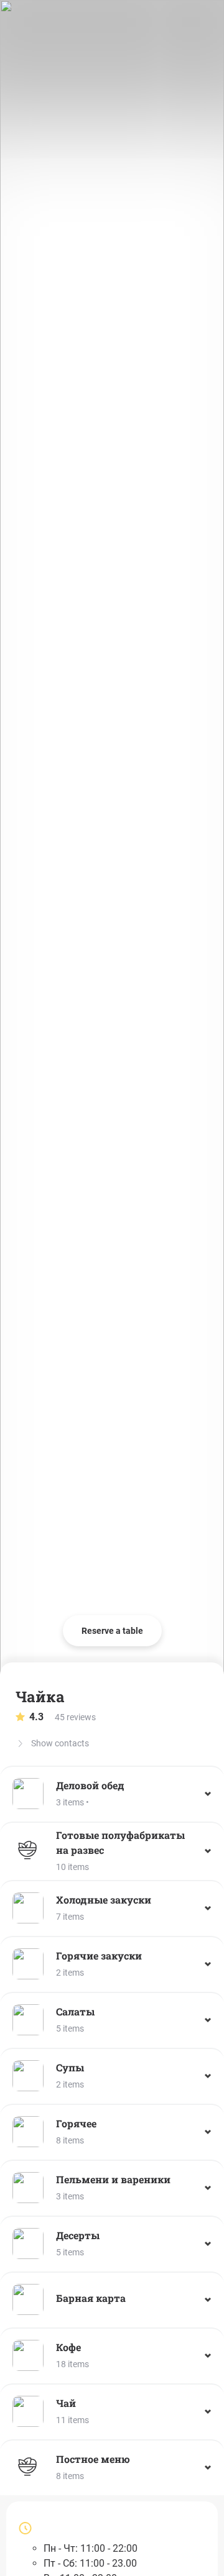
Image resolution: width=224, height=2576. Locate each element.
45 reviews (63, 1717)
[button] (112, 1794)
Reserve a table (112, 1631)
